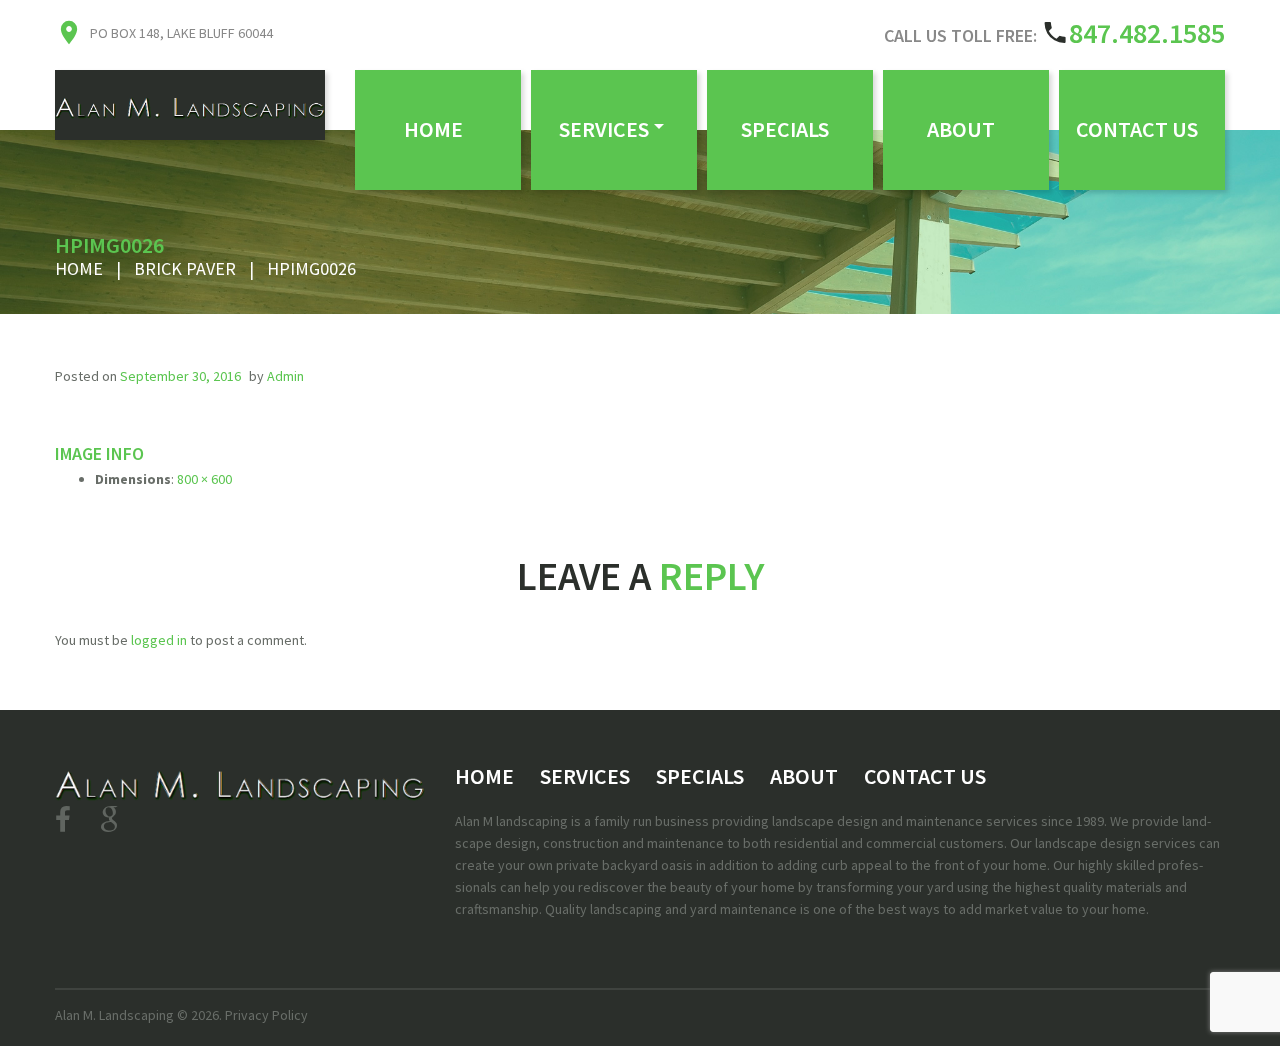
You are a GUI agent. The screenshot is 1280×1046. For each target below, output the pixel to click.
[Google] (109, 820)
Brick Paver (185, 268)
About (961, 129)
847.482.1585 (1147, 33)
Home (433, 129)
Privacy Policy (266, 1015)
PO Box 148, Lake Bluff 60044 (181, 33)
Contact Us (1137, 129)
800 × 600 (204, 479)
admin (285, 376)
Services (604, 129)
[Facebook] (63, 820)
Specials (785, 129)
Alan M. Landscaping (114, 1015)
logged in (159, 640)
